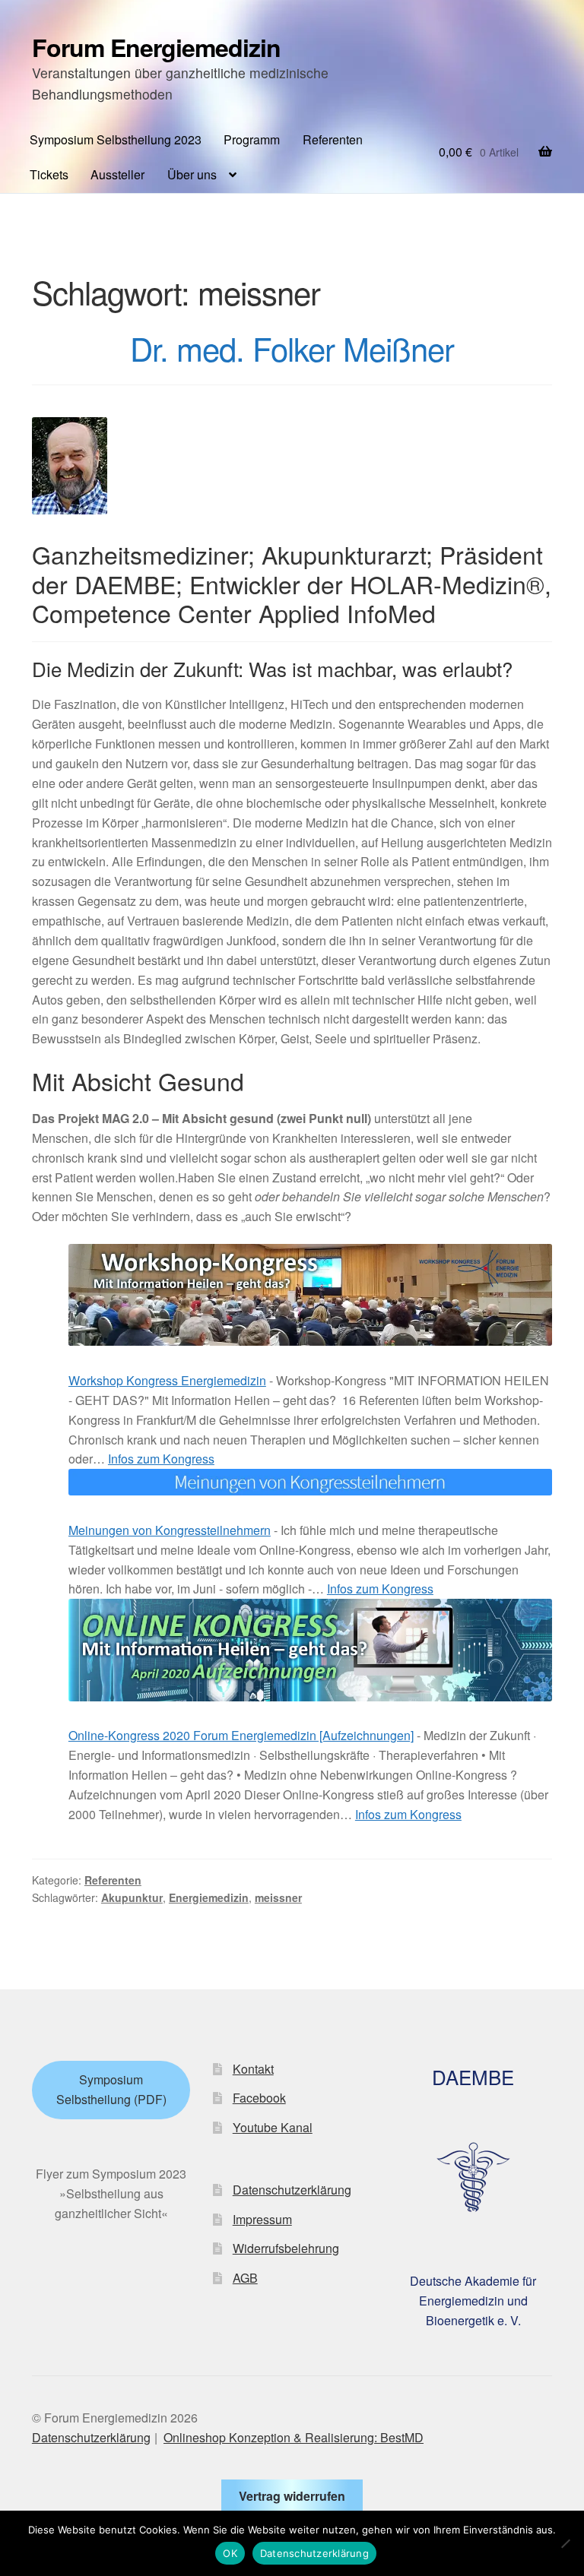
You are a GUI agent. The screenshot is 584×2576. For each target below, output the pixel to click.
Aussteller (117, 174)
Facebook (259, 2098)
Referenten (333, 139)
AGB (245, 2278)
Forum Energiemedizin (156, 47)
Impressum (262, 2219)
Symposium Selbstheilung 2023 (116, 139)
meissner (278, 1897)
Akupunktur (132, 1897)
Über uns (192, 174)
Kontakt (253, 2069)
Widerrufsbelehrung (286, 2248)
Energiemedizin (209, 1897)
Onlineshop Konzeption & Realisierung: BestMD (294, 2437)
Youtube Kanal (273, 2127)
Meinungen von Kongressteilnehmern (170, 1530)
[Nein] (565, 2543)
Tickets (49, 174)
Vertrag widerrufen (292, 2496)
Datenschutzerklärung (292, 2190)
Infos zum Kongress (161, 1459)
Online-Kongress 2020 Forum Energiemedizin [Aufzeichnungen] (241, 1735)
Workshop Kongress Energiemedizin (167, 1380)
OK (230, 2553)
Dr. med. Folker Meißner (292, 348)
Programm (252, 139)
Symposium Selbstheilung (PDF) (111, 2089)
